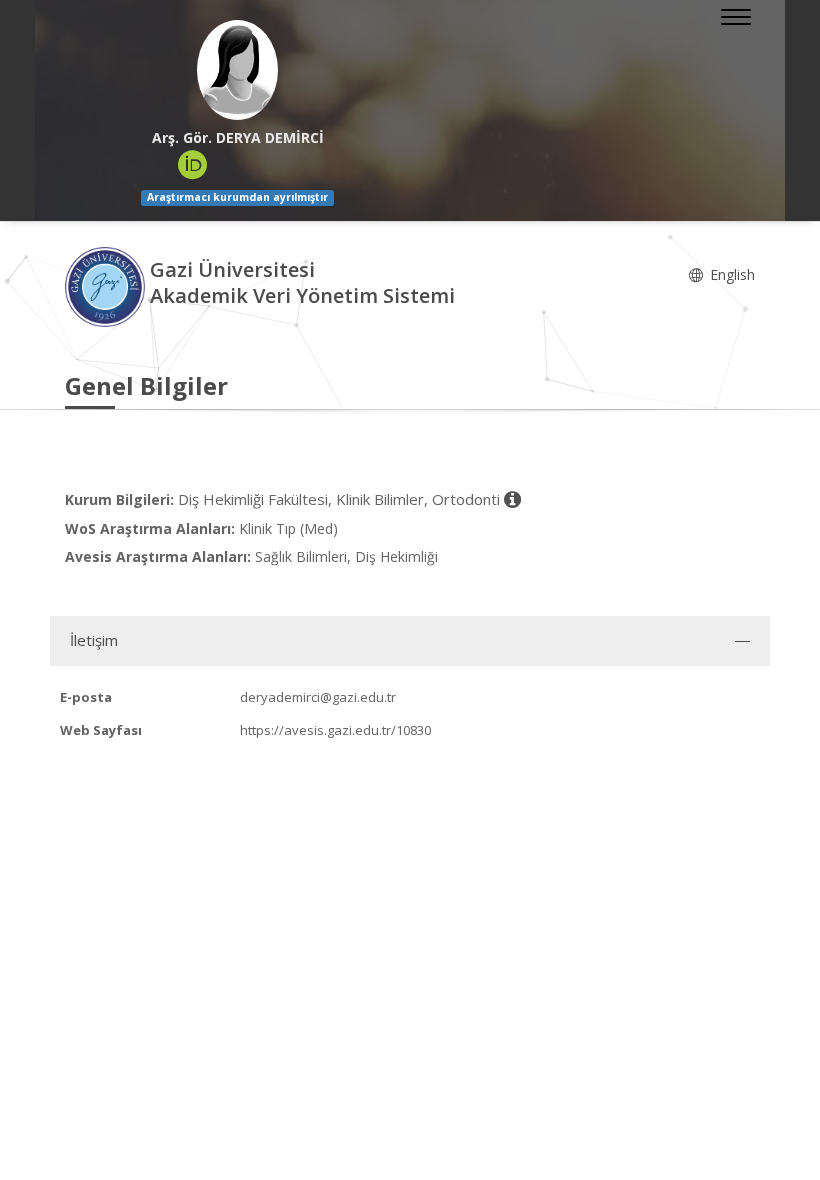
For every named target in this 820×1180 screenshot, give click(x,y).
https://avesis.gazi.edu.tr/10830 (335, 730)
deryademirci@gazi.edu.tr (318, 697)
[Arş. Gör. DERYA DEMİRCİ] (237, 70)
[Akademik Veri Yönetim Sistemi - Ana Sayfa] (107, 285)
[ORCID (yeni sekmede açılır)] (193, 165)
